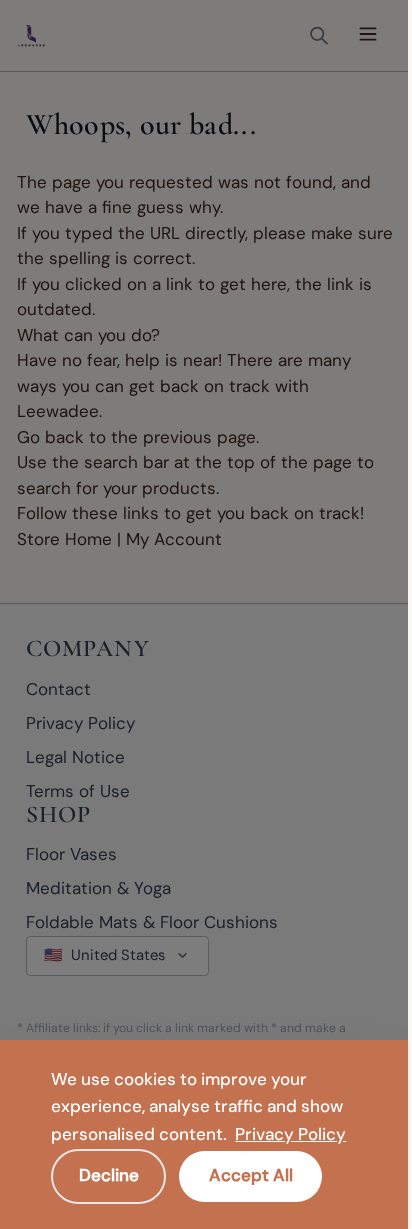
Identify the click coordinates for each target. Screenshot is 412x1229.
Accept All (251, 1175)
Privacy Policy (290, 1134)
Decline (109, 1175)
